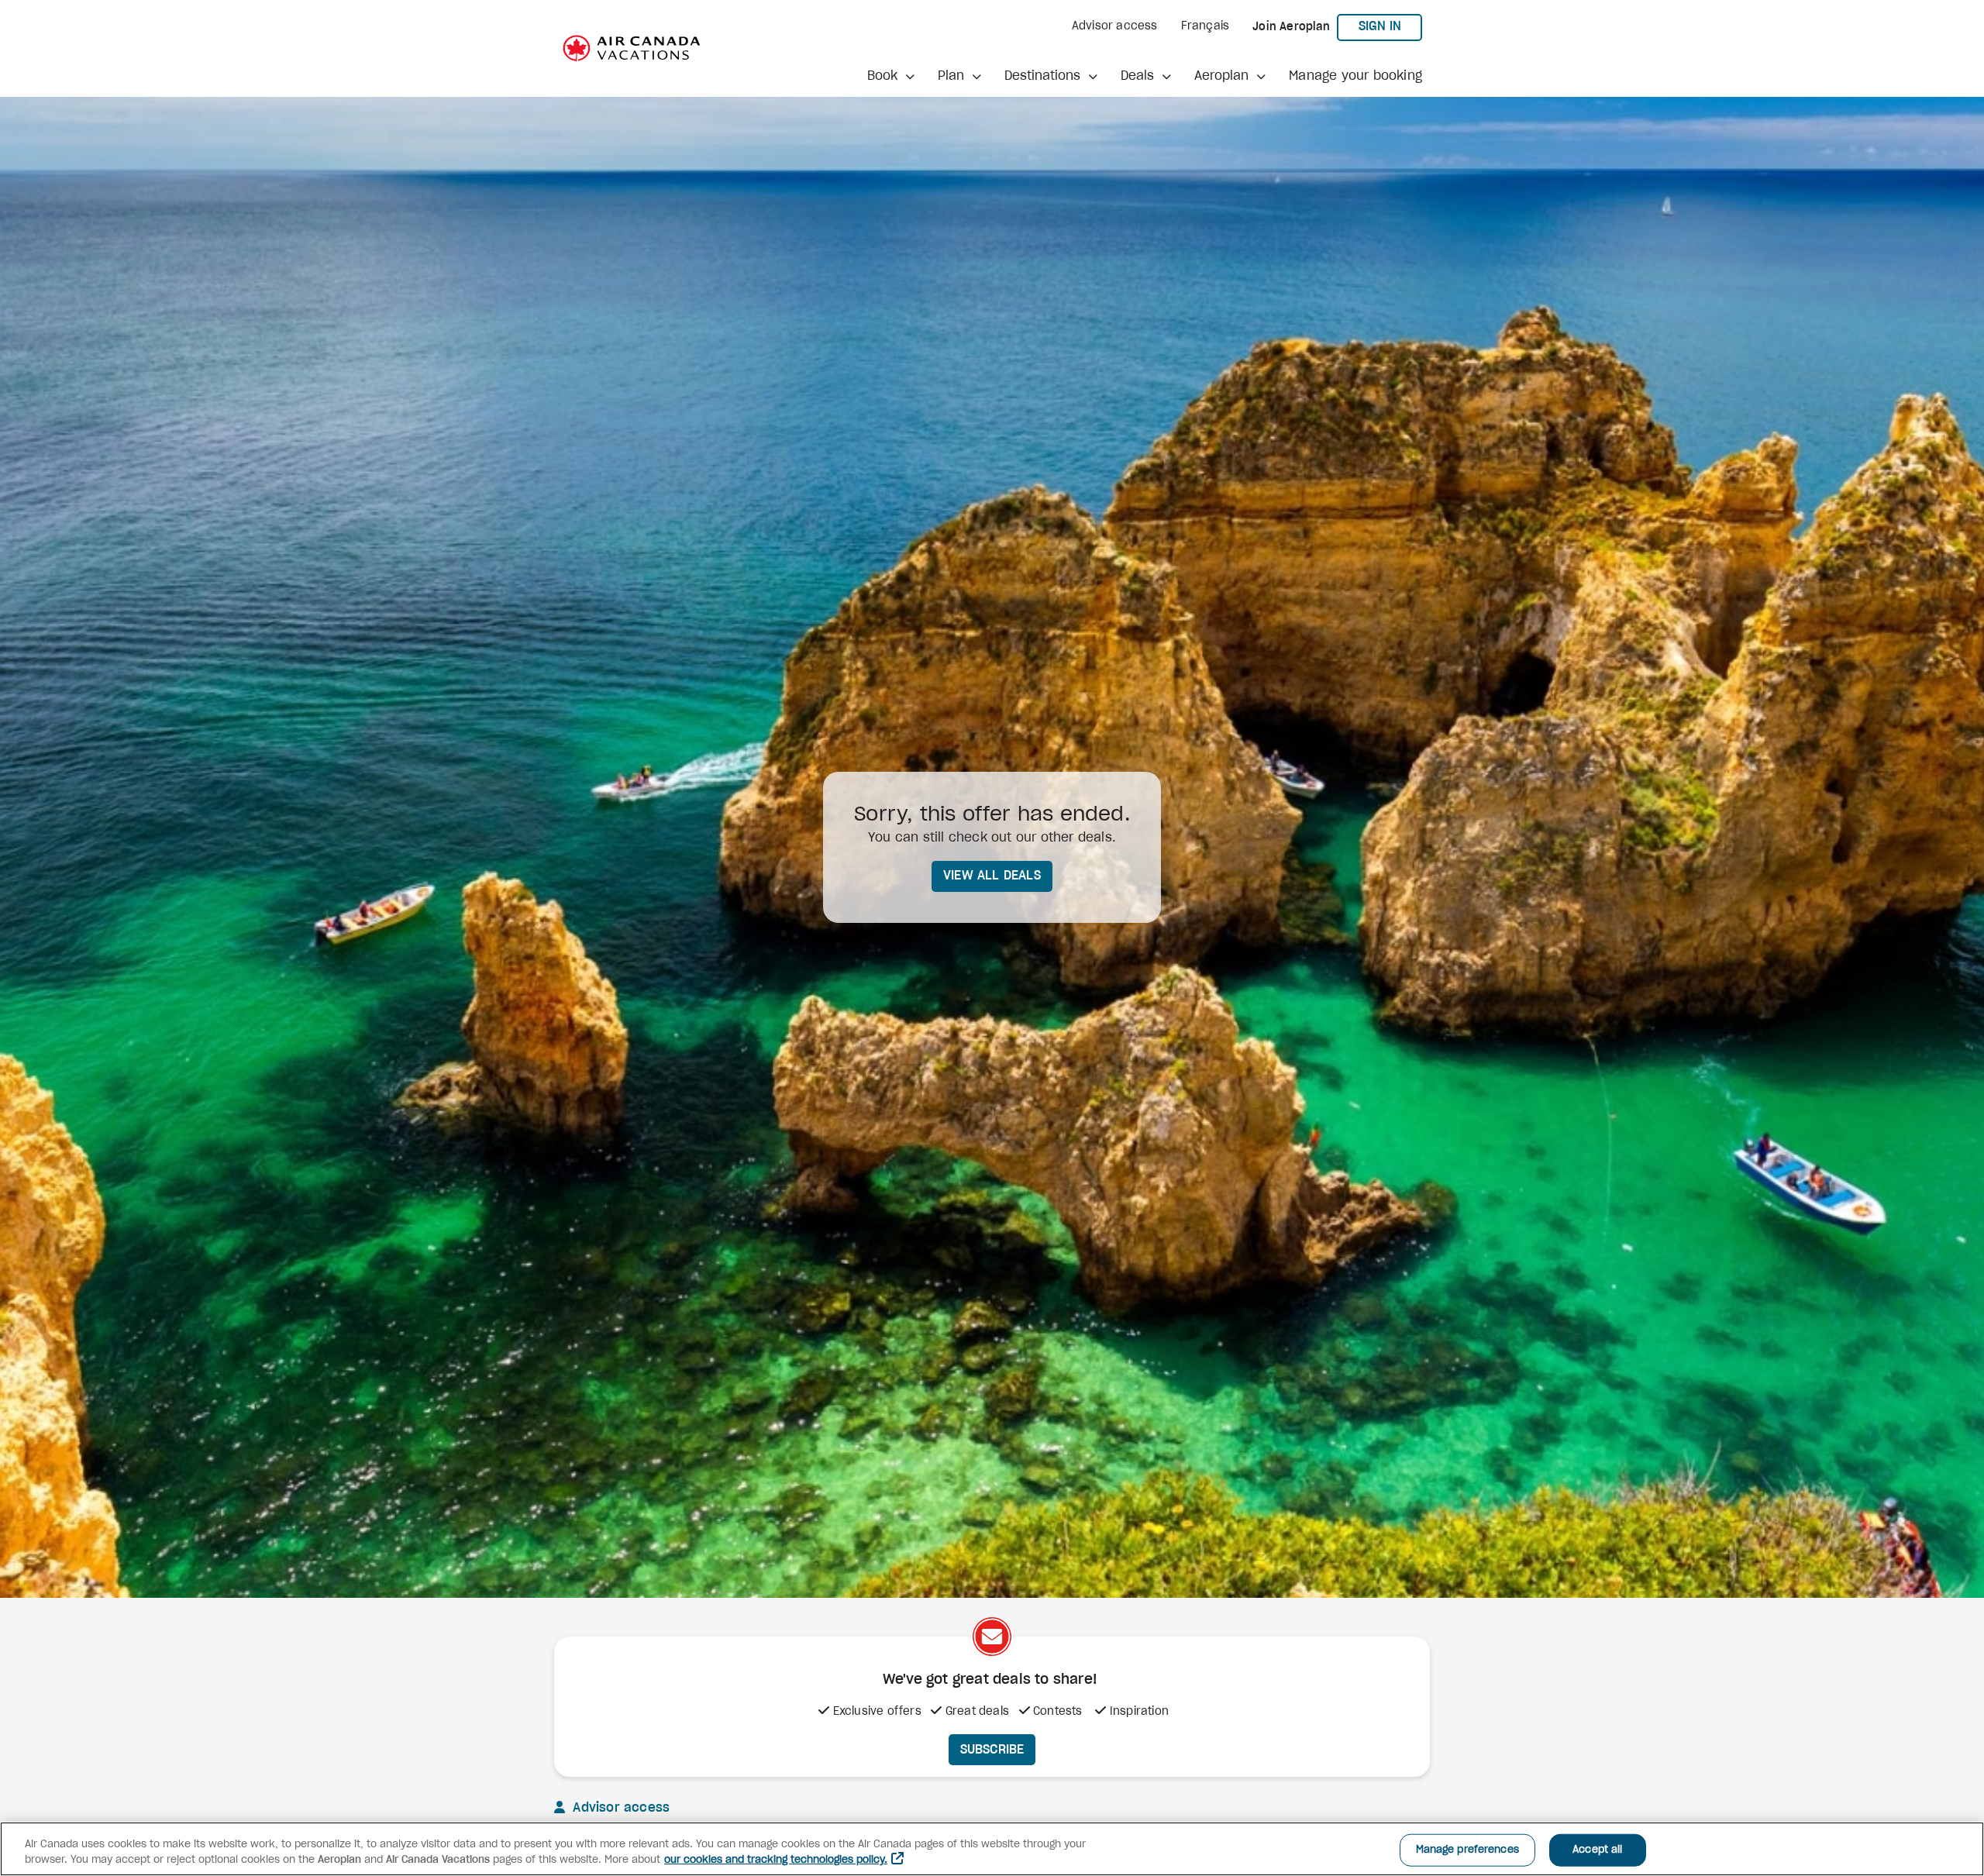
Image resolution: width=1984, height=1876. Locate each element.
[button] (891, 76)
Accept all (1597, 1850)
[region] (992, 1849)
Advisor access (1115, 26)
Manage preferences (1467, 1850)
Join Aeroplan (1291, 27)
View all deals (992, 876)
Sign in (1390, 26)
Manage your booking (1355, 76)
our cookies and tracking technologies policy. (776, 1860)
